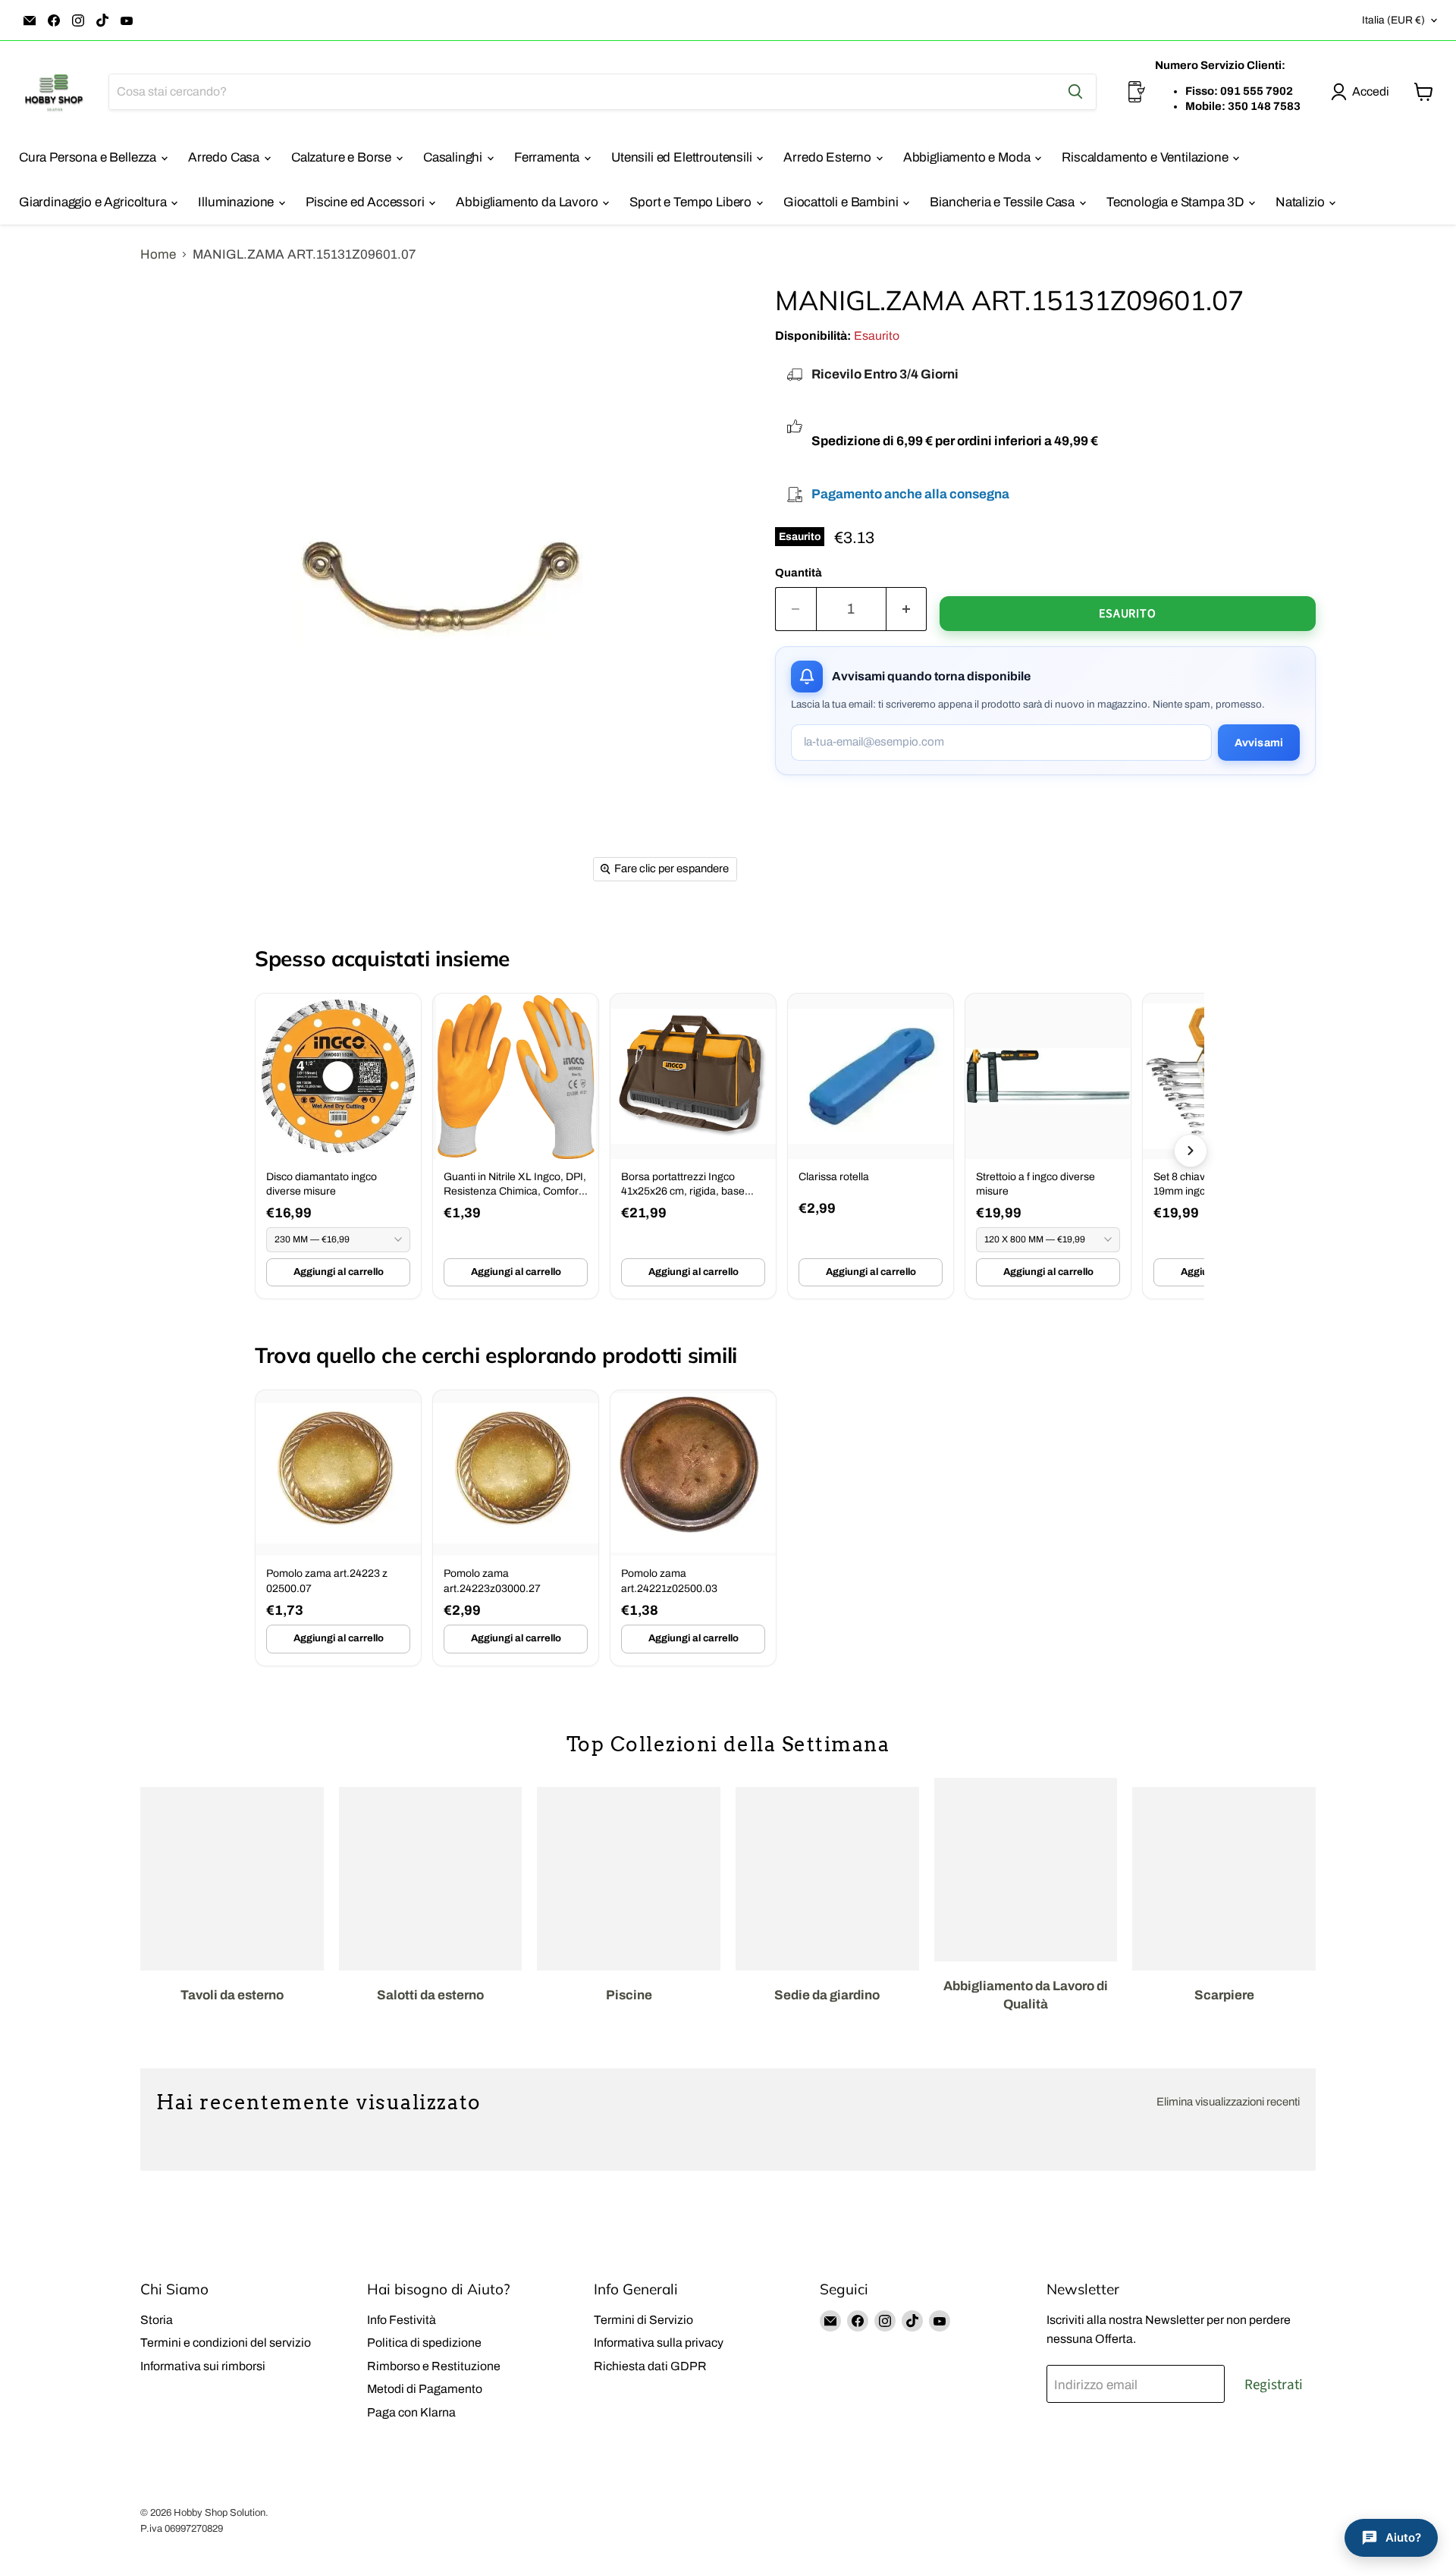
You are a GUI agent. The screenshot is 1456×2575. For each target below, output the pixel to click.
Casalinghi (454, 157)
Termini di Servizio (643, 2320)
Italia (1393, 20)
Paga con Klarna (411, 2412)
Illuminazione (237, 202)
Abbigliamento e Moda (968, 157)
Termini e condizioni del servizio (226, 2343)
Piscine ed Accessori (366, 202)
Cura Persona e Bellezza (89, 157)
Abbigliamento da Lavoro (528, 202)
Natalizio (1301, 202)
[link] (338, 1146)
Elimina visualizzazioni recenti (1228, 2102)
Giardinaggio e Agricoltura (94, 202)
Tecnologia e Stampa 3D (1177, 202)
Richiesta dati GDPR (650, 2366)
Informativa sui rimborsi (203, 2366)
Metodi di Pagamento (425, 2389)
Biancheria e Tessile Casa (1004, 202)
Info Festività (402, 2320)
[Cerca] (1075, 92)
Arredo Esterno (828, 157)
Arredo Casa (225, 157)
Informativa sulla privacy (659, 2343)
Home (158, 254)
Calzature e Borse (343, 157)
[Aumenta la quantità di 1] (907, 609)
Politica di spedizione (424, 2343)
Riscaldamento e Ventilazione (1146, 157)
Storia (157, 2320)
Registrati (1274, 2385)
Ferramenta (548, 157)
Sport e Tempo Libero (692, 202)
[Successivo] (1191, 1151)
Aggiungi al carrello (339, 1272)
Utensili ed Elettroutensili (683, 157)
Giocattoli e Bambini (842, 202)
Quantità (799, 573)
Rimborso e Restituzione (434, 2366)
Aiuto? (1403, 2537)
